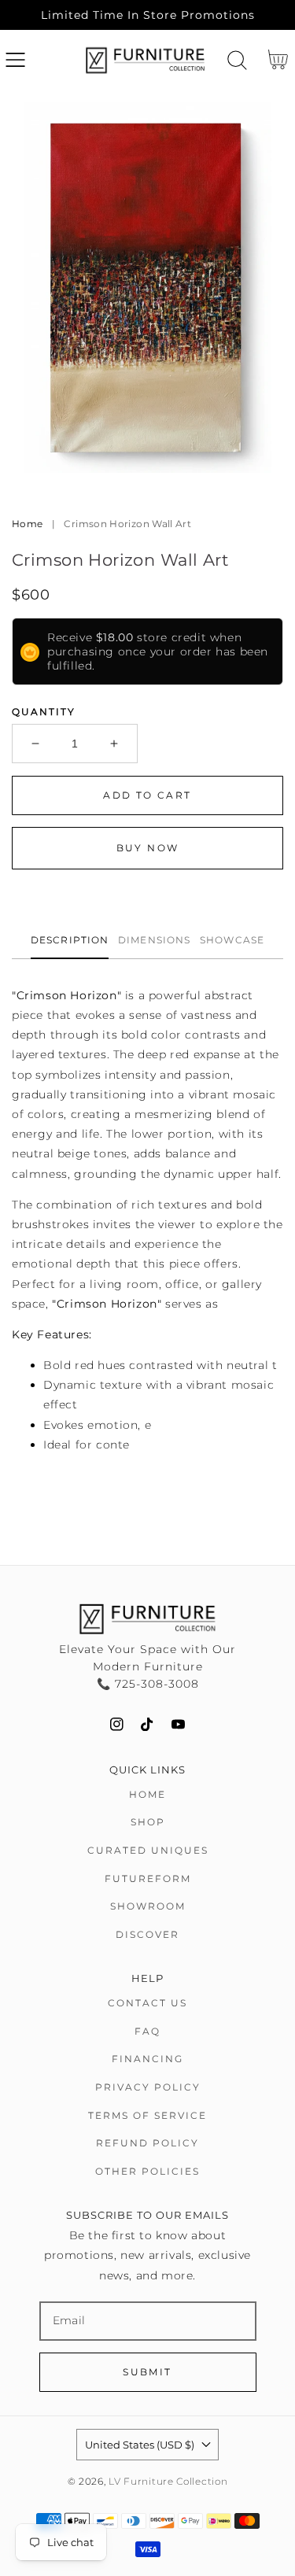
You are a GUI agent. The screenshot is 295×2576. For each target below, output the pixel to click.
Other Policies (147, 2171)
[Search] (237, 60)
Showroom (148, 1906)
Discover (147, 1934)
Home (27, 524)
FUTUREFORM (148, 1878)
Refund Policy (147, 2143)
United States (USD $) (140, 2445)
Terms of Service (147, 2115)
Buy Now (148, 848)
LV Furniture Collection (168, 2482)
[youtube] (178, 1724)
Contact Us (147, 2003)
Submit (147, 2372)
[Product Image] (147, 288)
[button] (15, 60)
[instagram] (117, 1724)
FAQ (147, 2031)
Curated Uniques (148, 1850)
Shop (148, 1822)
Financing (147, 2059)
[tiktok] (147, 1724)
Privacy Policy (148, 2087)
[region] (147, 15)
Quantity (44, 712)
